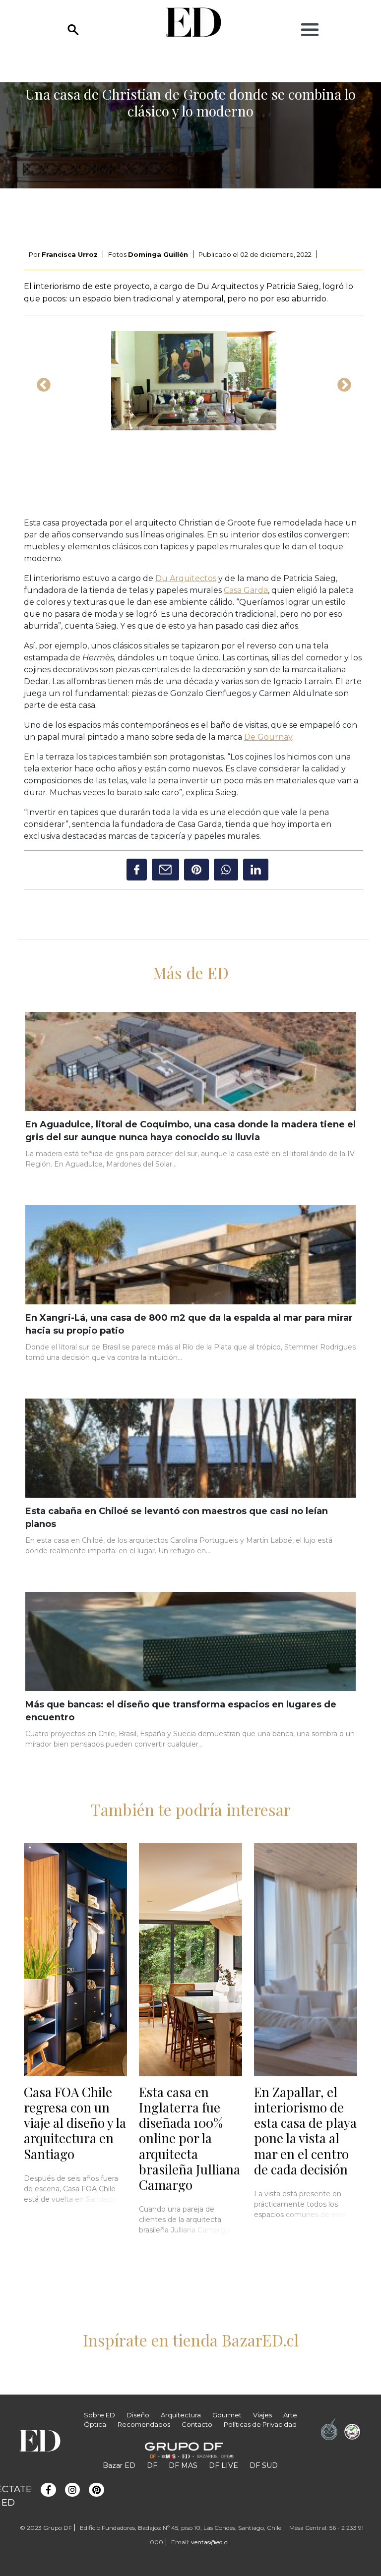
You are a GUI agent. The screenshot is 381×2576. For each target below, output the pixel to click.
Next (341, 382)
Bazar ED (119, 2465)
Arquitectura (181, 2415)
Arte (290, 2415)
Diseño (138, 2415)
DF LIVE (223, 2465)
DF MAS (183, 2465)
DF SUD (264, 2465)
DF (152, 2465)
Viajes (262, 2415)
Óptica (95, 2424)
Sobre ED (99, 2415)
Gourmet (227, 2415)
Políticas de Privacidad (260, 2424)
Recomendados (144, 2424)
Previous (41, 382)
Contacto (197, 2424)
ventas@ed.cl (210, 2542)
